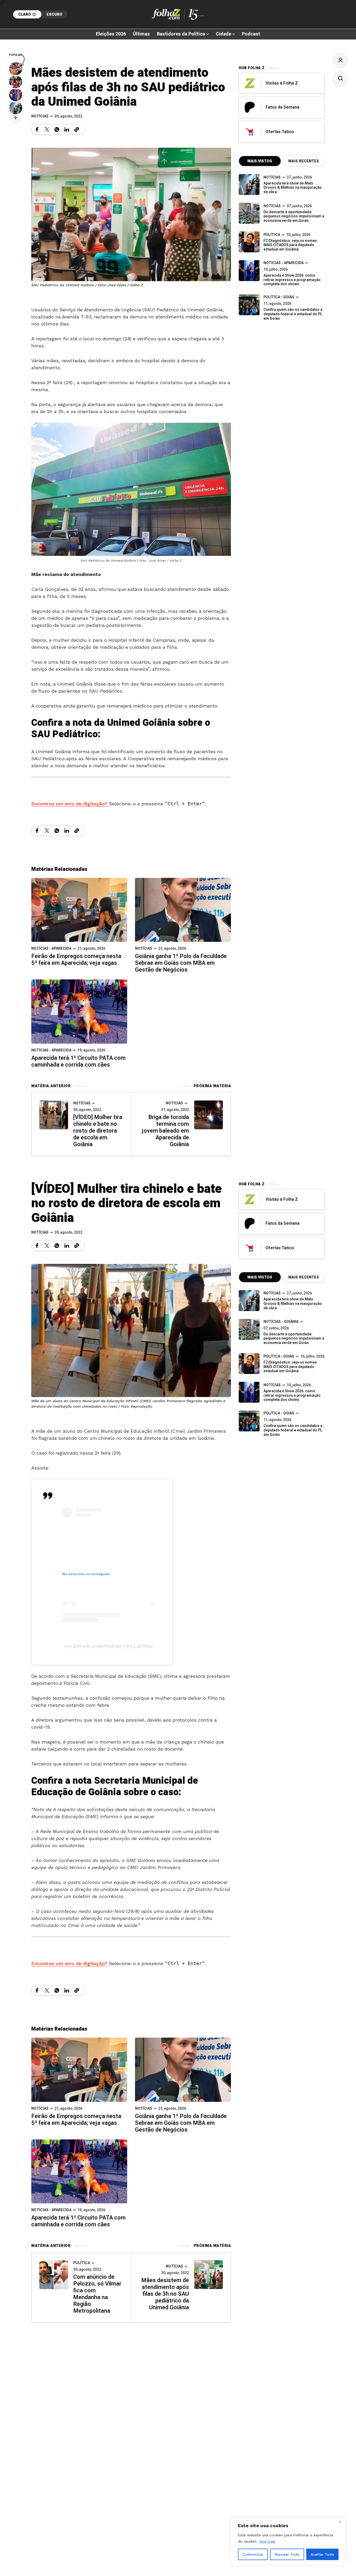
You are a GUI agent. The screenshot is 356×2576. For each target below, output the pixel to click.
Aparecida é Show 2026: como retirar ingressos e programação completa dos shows (292, 280)
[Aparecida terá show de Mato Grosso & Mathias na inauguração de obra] (249, 185)
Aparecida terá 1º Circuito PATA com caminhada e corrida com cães (78, 1061)
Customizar (253, 2554)
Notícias (40, 116)
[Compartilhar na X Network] (47, 129)
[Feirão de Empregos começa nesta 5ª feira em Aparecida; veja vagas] (79, 909)
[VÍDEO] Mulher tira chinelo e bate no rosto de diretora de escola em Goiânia (98, 1131)
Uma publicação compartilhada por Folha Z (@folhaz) (108, 1646)
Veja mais (267, 2541)
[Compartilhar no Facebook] (37, 129)
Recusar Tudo (287, 2554)
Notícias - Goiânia (281, 1322)
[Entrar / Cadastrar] (340, 60)
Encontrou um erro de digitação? (69, 804)
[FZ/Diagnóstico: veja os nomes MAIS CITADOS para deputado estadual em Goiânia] (249, 1364)
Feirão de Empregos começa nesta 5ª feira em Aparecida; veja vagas (76, 960)
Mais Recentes (304, 161)
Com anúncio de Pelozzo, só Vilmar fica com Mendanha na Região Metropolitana (97, 2294)
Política (272, 235)
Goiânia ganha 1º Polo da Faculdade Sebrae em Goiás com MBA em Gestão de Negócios (181, 963)
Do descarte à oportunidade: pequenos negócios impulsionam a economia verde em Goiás (294, 216)
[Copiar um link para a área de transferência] (77, 129)
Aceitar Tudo (322, 2554)
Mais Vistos (260, 161)
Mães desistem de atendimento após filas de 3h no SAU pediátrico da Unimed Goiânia (165, 2294)
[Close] (340, 2521)
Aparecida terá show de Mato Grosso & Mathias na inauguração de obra (293, 188)
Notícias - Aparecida (51, 948)
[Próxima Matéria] (208, 1115)
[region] (288, 2541)
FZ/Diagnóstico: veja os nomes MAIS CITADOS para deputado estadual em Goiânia (290, 245)
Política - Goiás (279, 297)
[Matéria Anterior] (54, 1115)
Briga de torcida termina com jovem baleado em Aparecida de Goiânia (165, 1131)
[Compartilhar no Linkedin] (67, 129)
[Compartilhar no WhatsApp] (57, 129)
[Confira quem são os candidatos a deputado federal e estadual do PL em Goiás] (249, 305)
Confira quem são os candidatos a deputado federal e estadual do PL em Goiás (293, 314)
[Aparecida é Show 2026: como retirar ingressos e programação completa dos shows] (249, 1392)
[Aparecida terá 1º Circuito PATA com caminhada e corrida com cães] (79, 1011)
